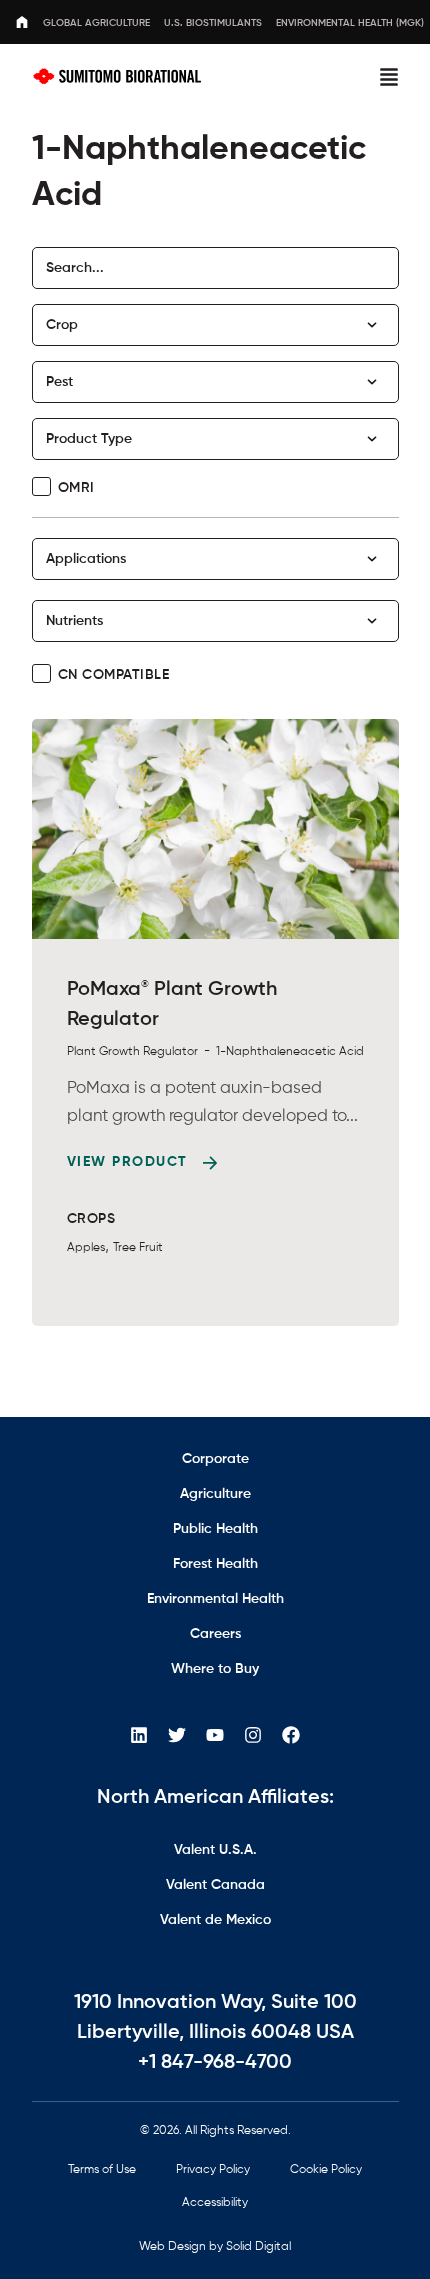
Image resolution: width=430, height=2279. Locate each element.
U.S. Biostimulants (213, 23)
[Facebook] (291, 1735)
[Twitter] (177, 1735)
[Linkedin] (139, 1735)
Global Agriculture (96, 23)
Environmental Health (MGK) (350, 23)
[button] (389, 77)
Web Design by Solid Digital (215, 2247)
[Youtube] (215, 1735)
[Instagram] (253, 1735)
